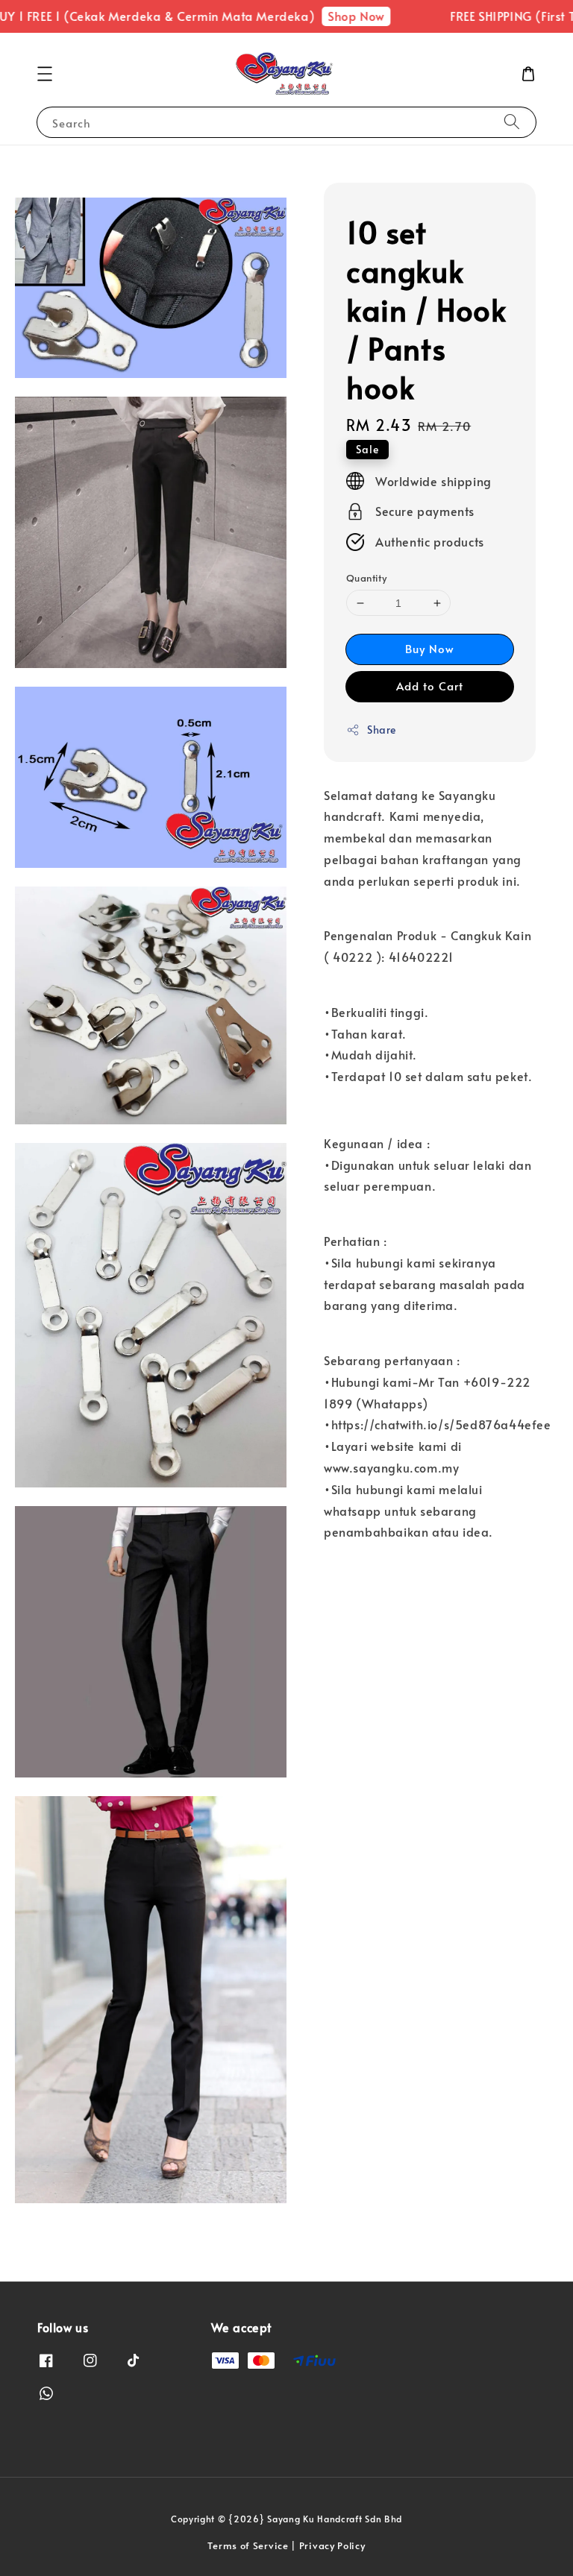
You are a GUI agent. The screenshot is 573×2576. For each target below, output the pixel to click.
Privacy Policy (332, 2545)
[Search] (512, 122)
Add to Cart (430, 686)
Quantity (366, 578)
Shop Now (331, 16)
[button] (45, 74)
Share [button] (382, 730)
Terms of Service (248, 2545)
